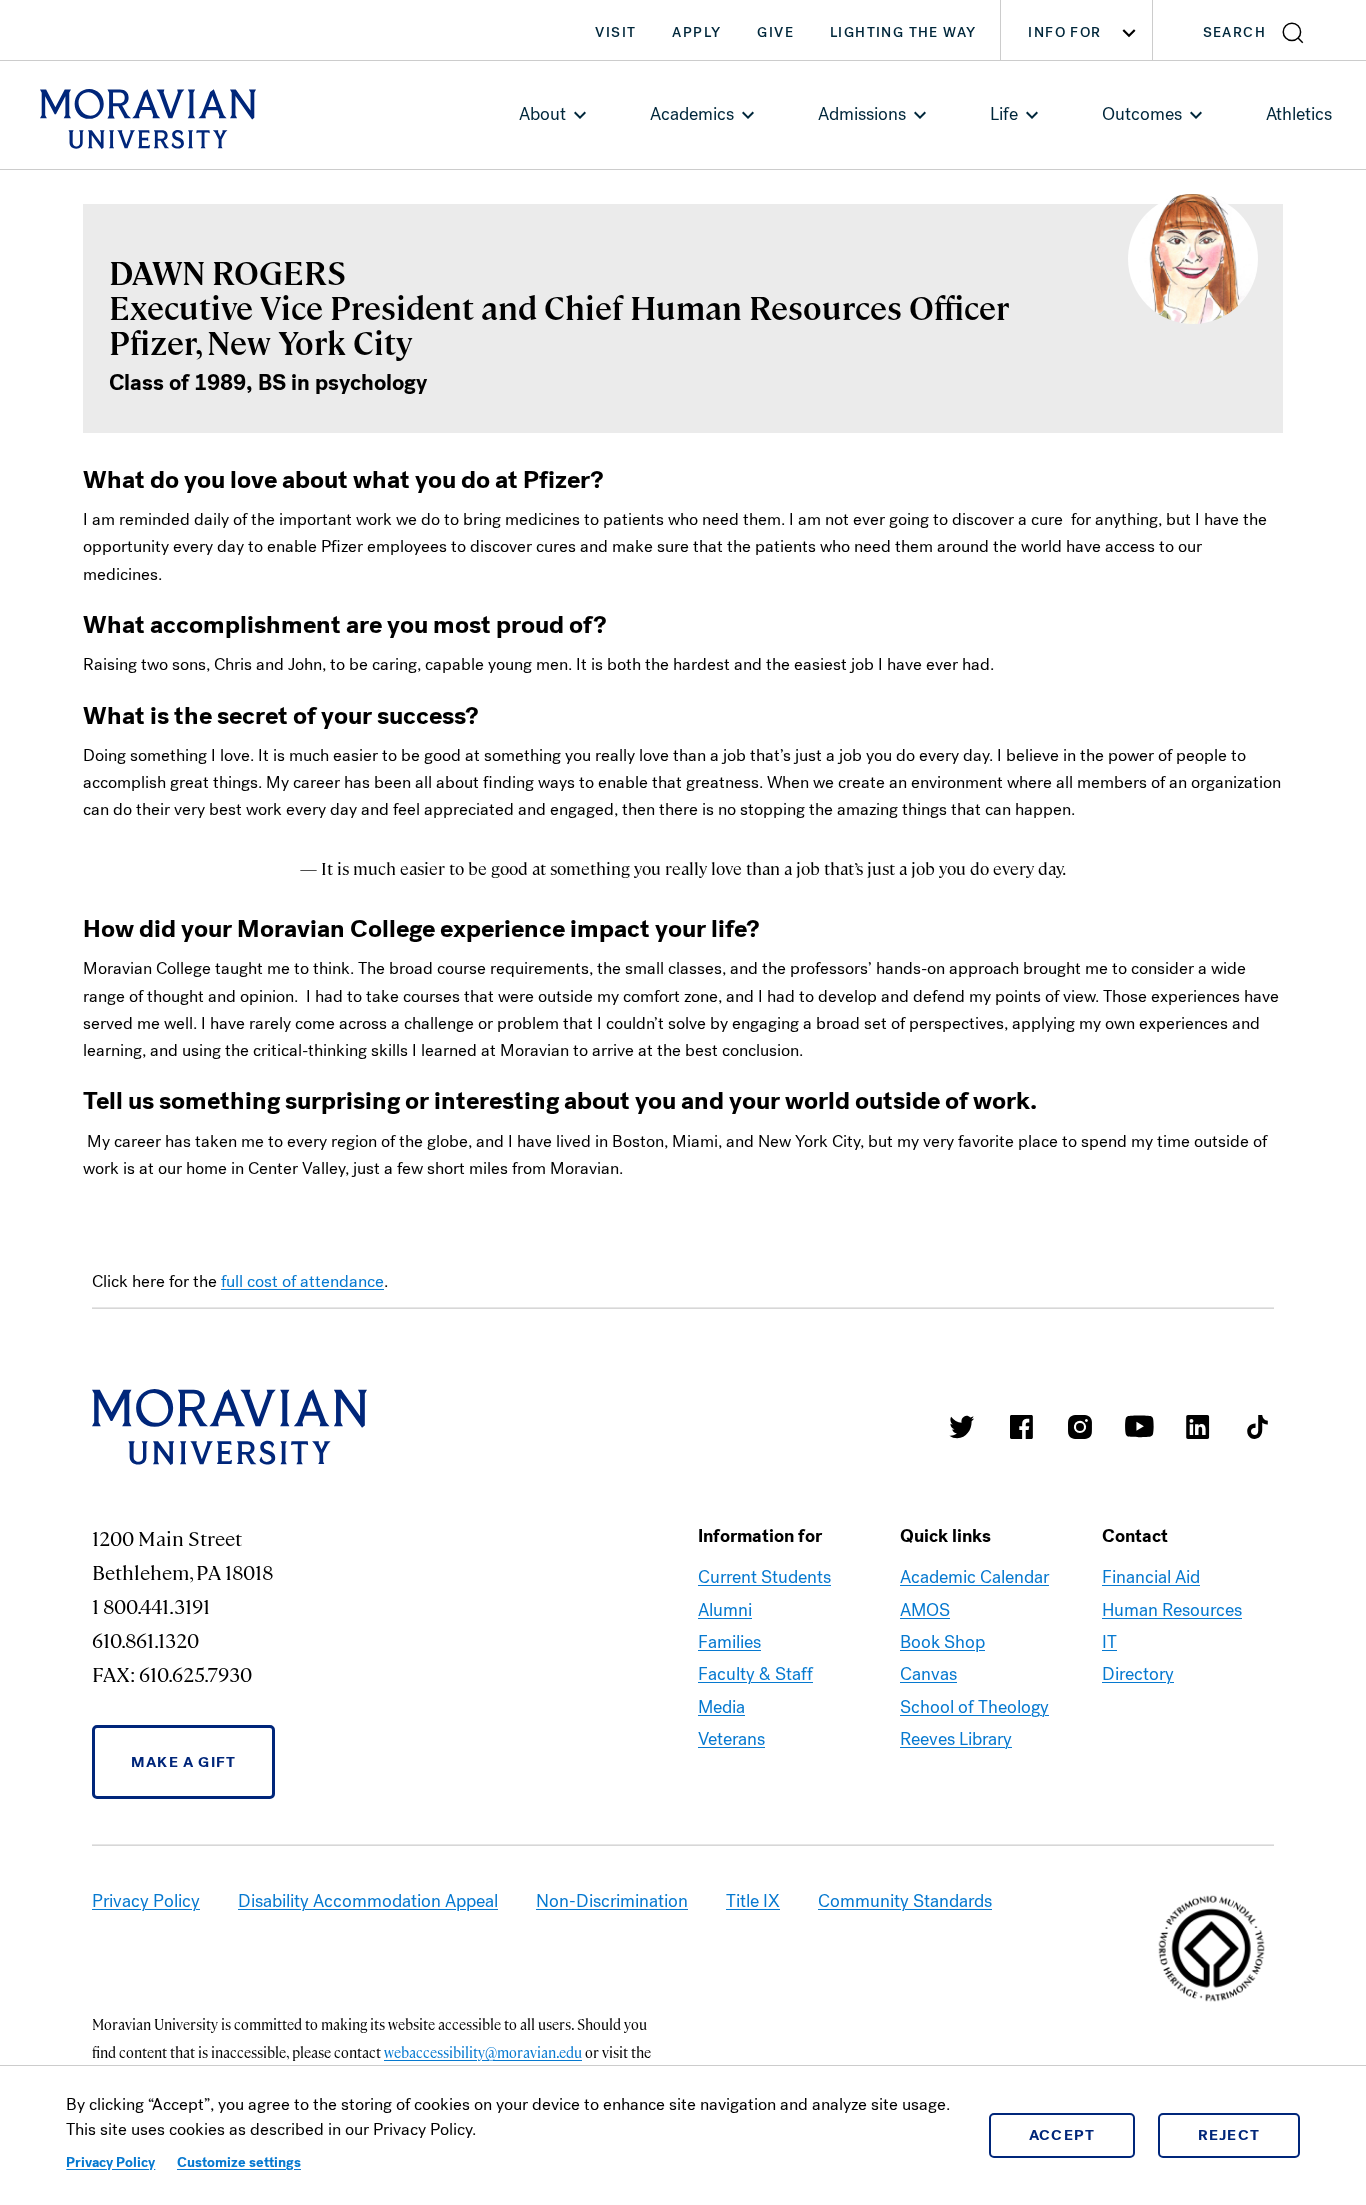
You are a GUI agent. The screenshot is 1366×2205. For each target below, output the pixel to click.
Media (721, 1707)
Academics (692, 114)
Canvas (928, 1674)
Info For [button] (1064, 32)
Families (729, 1642)
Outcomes (1142, 114)
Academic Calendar (974, 1577)
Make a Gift (183, 1762)
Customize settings (239, 2162)
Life (1004, 114)
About (542, 114)
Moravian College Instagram (1080, 1427)
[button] (1259, 30)
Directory (1138, 1674)
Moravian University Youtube (1139, 1427)
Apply (696, 32)
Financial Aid (1151, 1577)
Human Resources (1172, 1610)
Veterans (731, 1739)
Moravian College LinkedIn (1198, 1427)
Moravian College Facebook (1021, 1427)
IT (1109, 1642)
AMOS (925, 1610)
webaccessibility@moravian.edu (483, 2052)
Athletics (1299, 114)
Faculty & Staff (755, 1674)
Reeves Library (956, 1739)
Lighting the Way (903, 32)
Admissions (862, 114)
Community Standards (905, 1901)
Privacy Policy (110, 2162)
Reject (1229, 2135)
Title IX (753, 1901)
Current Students (764, 1577)
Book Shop (942, 1642)
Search (1234, 32)
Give (775, 32)
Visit (615, 32)
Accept (1062, 2135)
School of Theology (974, 1707)
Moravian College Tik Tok (1257, 1427)
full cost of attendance (302, 1281)
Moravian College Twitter (962, 1427)
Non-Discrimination (612, 1901)
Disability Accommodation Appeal (368, 1901)
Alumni (725, 1610)
